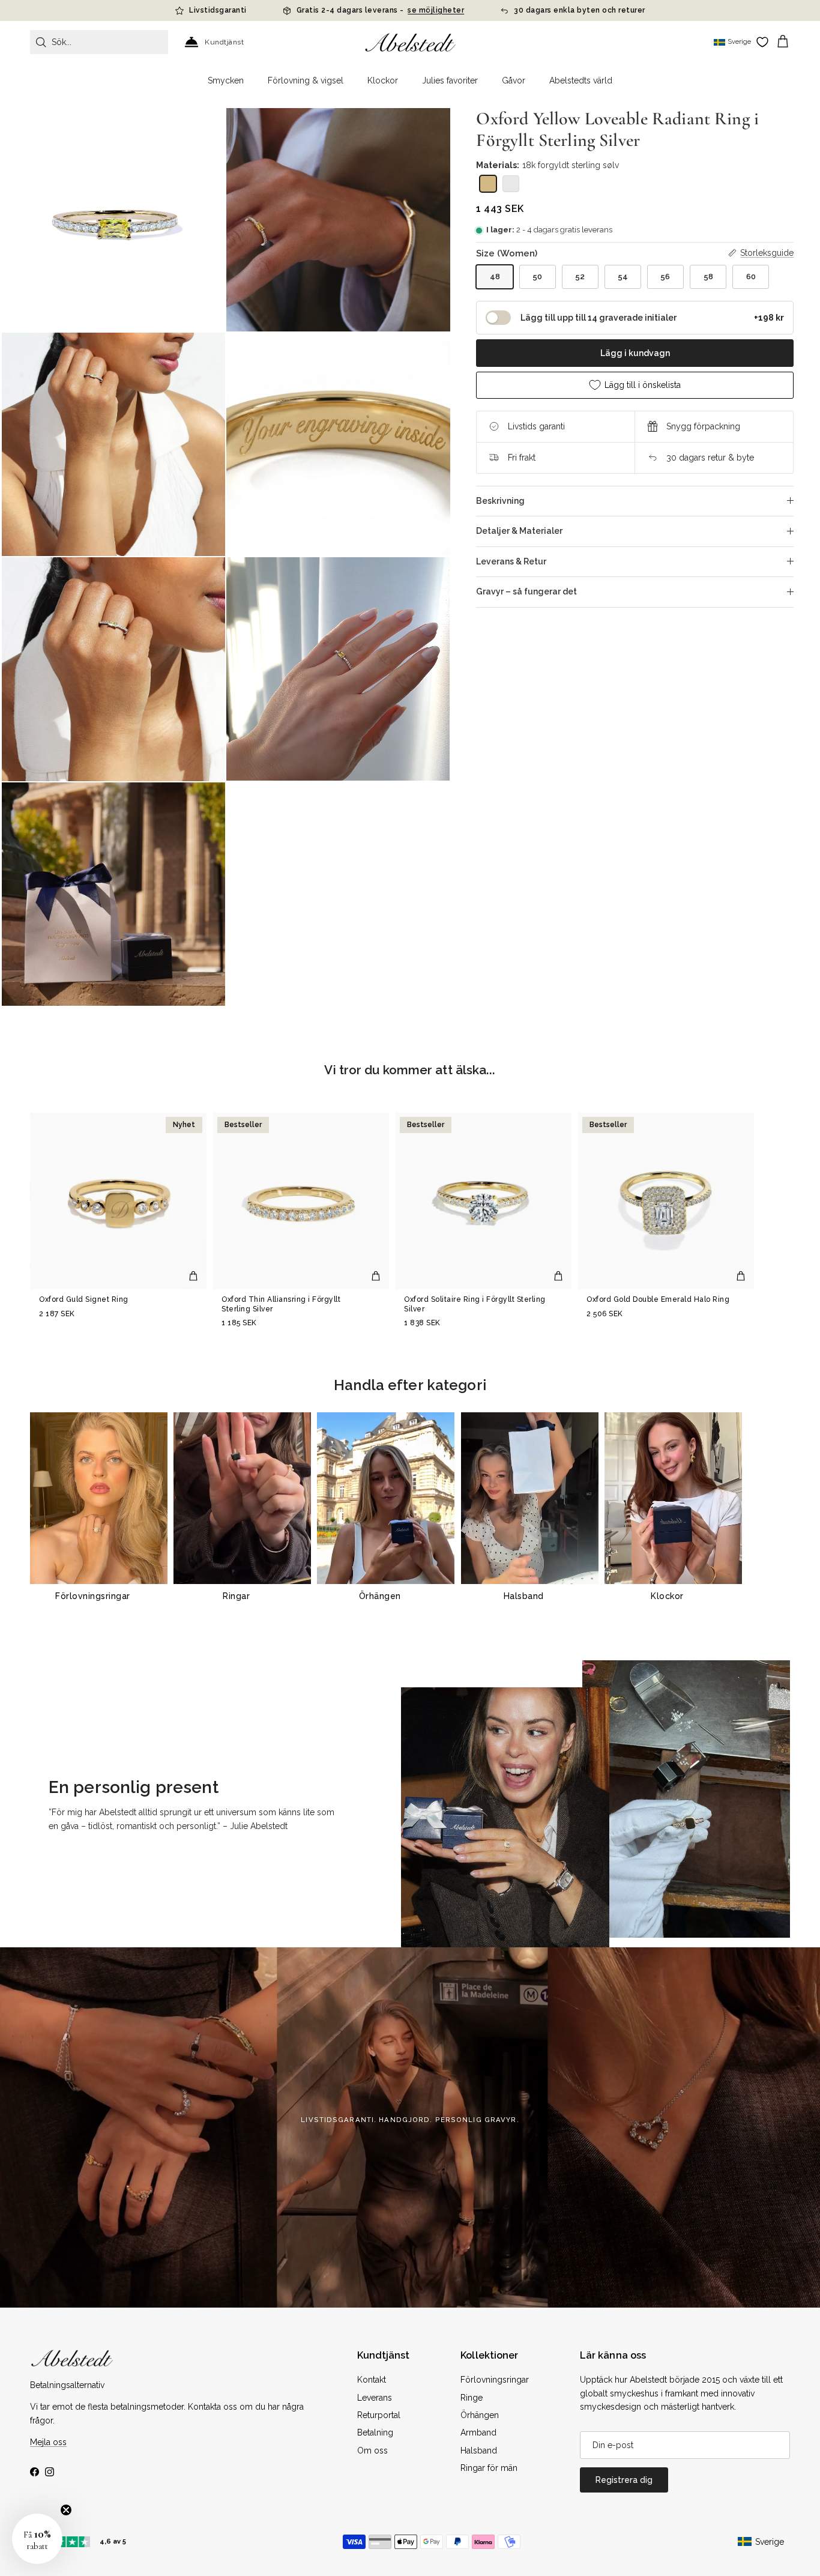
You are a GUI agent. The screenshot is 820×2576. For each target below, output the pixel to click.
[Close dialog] (577, 1169)
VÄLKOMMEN (500, 1338)
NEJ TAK (500, 1375)
